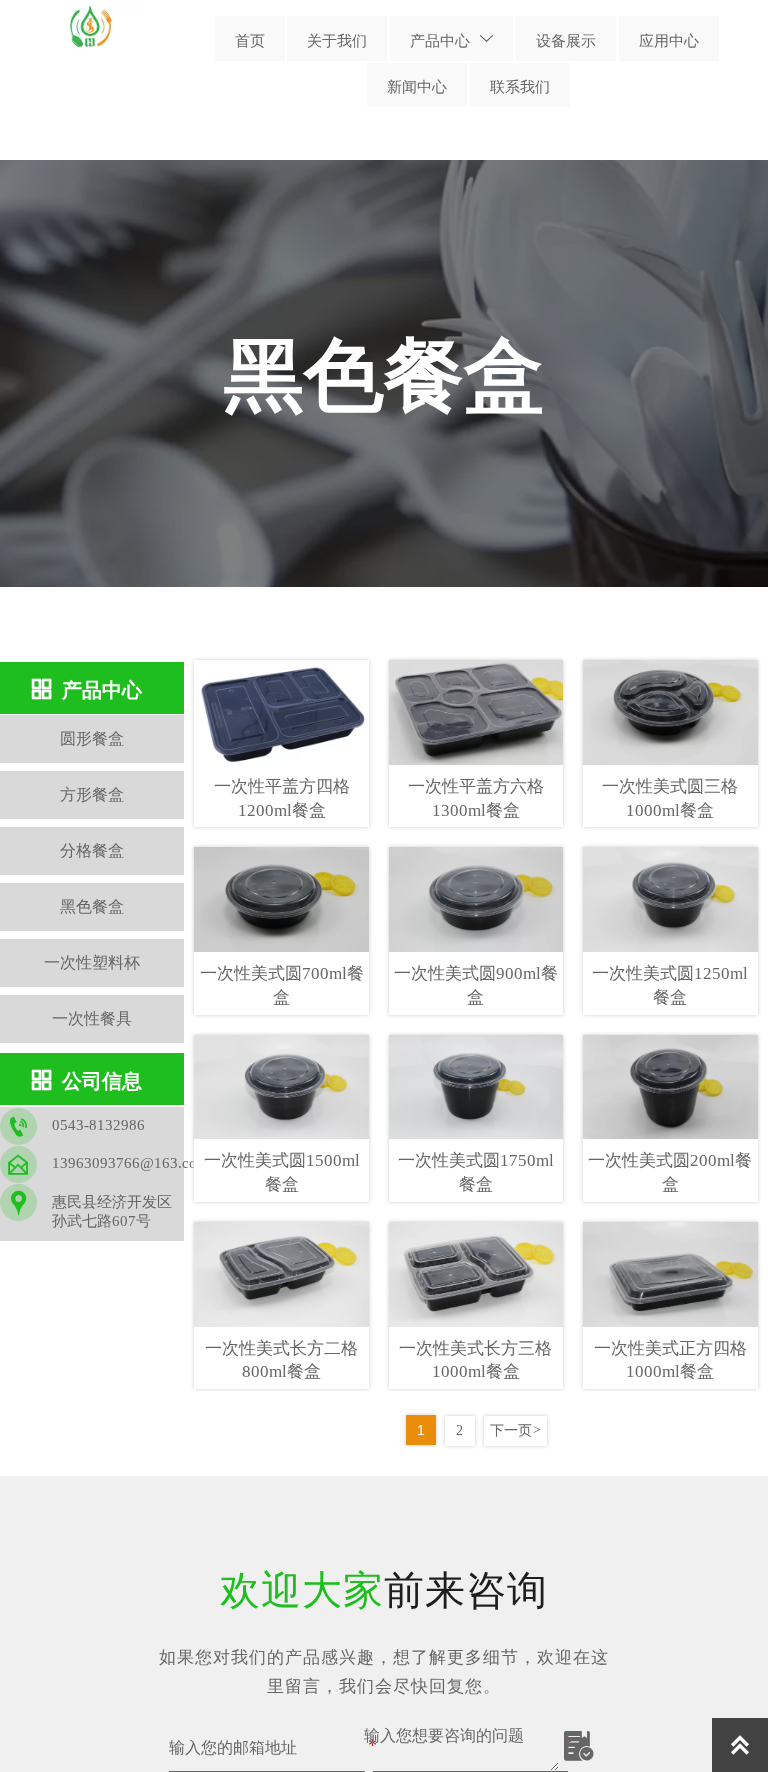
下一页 (515, 1430)
